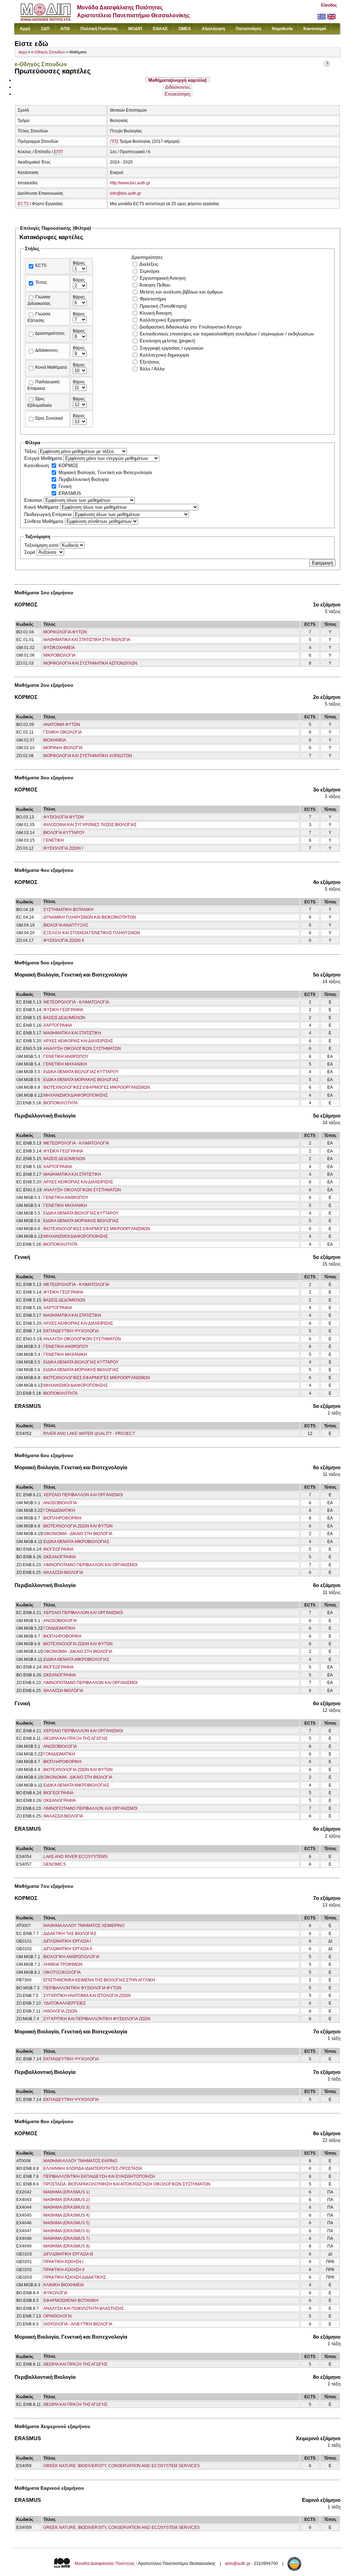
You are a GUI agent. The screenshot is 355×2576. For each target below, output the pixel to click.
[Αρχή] (46, 19)
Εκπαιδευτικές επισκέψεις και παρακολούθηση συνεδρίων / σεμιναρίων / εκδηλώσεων (227, 334)
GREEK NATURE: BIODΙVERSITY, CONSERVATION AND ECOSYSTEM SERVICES (122, 2466)
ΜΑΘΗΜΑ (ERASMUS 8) (67, 2246)
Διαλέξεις (149, 264)
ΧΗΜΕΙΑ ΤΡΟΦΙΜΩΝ (63, 1964)
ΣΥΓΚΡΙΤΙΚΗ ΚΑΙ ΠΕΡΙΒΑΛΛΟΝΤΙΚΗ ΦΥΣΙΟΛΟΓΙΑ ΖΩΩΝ (97, 2019)
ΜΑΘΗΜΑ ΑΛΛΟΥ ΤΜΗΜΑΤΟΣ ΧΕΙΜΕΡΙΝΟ (84, 1926)
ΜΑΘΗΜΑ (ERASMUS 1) (67, 2192)
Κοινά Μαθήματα (51, 367)
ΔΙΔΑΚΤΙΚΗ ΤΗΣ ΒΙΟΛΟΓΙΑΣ (70, 1934)
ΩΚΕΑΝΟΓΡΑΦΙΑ (60, 1557)
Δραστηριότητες (50, 333)
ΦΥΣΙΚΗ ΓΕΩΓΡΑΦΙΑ (63, 1010)
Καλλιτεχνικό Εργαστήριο (165, 320)
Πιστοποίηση (248, 29)
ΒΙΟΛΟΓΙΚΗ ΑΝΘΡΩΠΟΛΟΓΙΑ (71, 1957)
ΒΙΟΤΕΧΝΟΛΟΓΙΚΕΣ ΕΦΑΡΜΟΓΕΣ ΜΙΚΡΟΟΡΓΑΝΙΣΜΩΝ (97, 1087)
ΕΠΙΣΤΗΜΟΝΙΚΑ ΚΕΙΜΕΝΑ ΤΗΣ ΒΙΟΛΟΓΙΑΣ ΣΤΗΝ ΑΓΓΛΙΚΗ (99, 1980)
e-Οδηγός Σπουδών (48, 52)
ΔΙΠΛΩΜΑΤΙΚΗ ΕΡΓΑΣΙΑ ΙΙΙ (68, 2254)
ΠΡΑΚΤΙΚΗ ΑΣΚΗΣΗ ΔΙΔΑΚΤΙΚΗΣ (75, 2277)
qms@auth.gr (238, 2564)
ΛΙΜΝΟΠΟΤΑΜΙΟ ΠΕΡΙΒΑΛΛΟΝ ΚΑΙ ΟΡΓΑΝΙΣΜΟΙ (90, 1565)
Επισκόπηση (177, 94)
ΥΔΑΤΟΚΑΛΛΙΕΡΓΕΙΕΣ (64, 2003)
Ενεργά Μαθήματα (44, 458)
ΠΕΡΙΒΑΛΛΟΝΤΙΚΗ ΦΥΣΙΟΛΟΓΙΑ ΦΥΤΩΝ (82, 1988)
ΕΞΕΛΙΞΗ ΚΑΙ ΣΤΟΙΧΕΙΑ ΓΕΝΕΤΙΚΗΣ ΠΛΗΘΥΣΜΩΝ (92, 933)
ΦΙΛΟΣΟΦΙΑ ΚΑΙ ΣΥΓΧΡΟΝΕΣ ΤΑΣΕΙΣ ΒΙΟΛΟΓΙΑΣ (90, 825)
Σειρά (31, 552)
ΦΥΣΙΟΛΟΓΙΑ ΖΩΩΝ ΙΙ (64, 940)
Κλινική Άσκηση (156, 313)
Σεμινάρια (150, 271)
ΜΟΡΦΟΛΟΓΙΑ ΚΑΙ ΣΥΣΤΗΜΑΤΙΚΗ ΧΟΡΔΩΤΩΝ (88, 756)
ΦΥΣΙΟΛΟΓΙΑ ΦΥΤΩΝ (64, 817)
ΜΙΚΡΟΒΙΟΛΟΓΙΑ (59, 655)
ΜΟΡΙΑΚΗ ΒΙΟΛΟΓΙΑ (63, 748)
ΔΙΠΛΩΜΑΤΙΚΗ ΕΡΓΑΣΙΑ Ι (67, 1941)
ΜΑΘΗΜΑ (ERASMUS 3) (67, 2207)
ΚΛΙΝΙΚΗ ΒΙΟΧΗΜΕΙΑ (64, 2285)
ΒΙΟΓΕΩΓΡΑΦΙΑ (58, 1549)
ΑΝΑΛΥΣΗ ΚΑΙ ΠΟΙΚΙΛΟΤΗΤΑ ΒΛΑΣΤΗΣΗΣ (84, 2308)
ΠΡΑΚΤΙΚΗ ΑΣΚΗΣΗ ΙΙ (64, 2270)
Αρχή (25, 29)
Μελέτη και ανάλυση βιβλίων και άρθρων (181, 292)
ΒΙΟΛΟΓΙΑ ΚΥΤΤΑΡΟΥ (64, 833)
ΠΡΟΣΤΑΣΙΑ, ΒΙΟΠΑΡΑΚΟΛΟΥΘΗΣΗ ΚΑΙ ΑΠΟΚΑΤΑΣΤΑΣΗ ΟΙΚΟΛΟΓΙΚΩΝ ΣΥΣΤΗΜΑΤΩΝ (127, 2184)
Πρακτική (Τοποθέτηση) (163, 306)
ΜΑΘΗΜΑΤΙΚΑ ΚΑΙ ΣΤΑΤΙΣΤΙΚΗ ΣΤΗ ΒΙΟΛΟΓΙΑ (87, 640)
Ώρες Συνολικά (49, 418)
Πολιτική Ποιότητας (99, 29)
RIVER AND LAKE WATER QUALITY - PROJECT (89, 1434)
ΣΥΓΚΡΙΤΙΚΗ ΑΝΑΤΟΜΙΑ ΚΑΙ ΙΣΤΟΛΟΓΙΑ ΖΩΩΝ (87, 1996)
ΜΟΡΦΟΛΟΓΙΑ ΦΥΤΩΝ (65, 632)
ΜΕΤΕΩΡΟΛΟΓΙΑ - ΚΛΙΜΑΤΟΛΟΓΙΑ (76, 1002)
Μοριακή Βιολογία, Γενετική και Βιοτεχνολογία (105, 472)
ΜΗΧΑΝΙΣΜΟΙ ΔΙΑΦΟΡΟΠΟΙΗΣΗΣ (76, 1095)
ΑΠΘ (65, 29)
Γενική (65, 486)
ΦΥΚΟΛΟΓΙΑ (55, 2293)
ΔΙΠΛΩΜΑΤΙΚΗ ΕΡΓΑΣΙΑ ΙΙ (68, 1949)
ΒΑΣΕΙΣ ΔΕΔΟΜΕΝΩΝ (64, 1018)
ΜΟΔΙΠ (135, 29)
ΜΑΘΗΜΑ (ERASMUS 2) (67, 2200)
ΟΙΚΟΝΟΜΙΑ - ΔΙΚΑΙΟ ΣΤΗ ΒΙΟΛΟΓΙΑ (78, 1534)
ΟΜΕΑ (185, 29)
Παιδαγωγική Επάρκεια (49, 514)
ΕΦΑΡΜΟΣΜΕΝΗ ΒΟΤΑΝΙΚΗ (71, 2301)
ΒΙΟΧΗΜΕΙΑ (55, 740)
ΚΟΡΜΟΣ (68, 466)
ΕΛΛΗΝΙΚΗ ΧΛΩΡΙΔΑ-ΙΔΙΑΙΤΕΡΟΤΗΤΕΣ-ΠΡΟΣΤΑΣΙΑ (93, 2168)
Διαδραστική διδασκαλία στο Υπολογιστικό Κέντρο (190, 327)
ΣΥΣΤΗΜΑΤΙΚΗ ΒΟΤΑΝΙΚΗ (68, 910)
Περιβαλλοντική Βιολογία (84, 479)
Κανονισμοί (315, 29)
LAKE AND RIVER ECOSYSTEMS (75, 1857)
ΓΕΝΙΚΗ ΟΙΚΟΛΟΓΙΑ (63, 732)
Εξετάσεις (150, 362)
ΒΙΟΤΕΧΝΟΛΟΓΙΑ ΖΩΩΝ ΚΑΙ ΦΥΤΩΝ (78, 1526)
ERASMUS (70, 493)
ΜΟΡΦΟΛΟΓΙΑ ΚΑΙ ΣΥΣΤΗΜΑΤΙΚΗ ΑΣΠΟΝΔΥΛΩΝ (90, 663)
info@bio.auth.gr (125, 193)
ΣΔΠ (45, 29)
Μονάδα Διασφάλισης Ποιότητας (105, 2564)
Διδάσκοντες (178, 87)
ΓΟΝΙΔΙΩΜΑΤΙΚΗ (59, 1510)
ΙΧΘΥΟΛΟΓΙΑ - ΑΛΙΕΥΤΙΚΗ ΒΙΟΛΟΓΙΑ (78, 2324)
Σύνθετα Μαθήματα (45, 521)
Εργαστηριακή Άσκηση (163, 278)
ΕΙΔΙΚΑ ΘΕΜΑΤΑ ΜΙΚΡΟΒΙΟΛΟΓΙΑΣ (76, 1542)
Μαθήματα (177, 80)
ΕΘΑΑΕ (160, 29)
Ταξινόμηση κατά (42, 545)
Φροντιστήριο (153, 299)
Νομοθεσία (282, 29)
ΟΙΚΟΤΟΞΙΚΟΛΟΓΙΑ (62, 1972)
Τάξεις (31, 451)
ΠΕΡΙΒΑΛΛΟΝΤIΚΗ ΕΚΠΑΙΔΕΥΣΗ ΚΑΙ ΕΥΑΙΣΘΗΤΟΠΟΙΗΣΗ (99, 2176)
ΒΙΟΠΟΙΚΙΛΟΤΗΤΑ (60, 1103)
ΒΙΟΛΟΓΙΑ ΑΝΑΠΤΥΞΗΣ (66, 925)
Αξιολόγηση (213, 29)
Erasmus (34, 500)
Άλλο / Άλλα (152, 369)
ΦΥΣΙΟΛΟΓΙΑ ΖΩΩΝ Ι (63, 848)
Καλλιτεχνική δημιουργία (164, 355)
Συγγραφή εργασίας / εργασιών (172, 348)
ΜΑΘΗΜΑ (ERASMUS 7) (67, 2238)
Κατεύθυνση (37, 466)
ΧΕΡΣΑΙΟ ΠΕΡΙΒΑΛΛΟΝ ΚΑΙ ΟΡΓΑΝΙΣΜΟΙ (83, 1495)
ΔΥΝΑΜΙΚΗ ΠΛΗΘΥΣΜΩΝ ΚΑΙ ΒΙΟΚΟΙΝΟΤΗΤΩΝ (90, 917)
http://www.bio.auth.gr (130, 183)
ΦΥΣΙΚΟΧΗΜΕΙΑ (59, 648)
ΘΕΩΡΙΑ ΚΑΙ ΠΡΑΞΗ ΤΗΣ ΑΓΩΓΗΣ (75, 1738)
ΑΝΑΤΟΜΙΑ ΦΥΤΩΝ (62, 725)
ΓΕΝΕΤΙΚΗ (54, 840)
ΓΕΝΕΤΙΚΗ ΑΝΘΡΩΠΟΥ (66, 1057)
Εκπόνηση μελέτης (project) (167, 341)
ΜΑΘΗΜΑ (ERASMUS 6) (67, 2231)
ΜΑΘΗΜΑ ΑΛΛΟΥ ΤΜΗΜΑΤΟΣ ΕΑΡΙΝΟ (80, 2161)
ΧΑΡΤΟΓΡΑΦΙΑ (58, 1025)
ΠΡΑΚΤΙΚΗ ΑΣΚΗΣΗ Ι (63, 2262)
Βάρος (79, 263)
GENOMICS (55, 1864)
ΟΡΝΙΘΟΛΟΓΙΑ (58, 2316)
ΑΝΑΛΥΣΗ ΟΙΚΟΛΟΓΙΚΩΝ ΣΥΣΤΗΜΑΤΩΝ (82, 1049)
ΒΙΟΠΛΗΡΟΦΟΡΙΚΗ (62, 1518)
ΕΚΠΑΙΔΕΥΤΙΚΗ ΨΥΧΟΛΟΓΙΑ (71, 1331)
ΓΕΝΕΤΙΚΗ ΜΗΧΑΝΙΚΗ (65, 1064)
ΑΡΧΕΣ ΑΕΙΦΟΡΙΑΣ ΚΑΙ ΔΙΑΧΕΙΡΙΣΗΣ (78, 1041)
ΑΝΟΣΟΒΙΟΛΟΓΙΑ (60, 1503)
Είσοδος (329, 5)
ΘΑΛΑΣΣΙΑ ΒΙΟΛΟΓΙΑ (63, 1572)
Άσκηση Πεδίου (155, 285)
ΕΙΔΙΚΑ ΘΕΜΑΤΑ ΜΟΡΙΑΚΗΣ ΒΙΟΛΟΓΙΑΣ (81, 1080)
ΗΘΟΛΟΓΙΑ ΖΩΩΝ (60, 2011)
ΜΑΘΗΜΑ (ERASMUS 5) (67, 2223)
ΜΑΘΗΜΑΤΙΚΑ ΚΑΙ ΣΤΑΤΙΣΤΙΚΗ (72, 1033)
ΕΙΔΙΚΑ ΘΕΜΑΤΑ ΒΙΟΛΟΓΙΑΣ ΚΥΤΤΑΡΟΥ (81, 1072)
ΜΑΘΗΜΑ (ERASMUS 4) (67, 2215)
